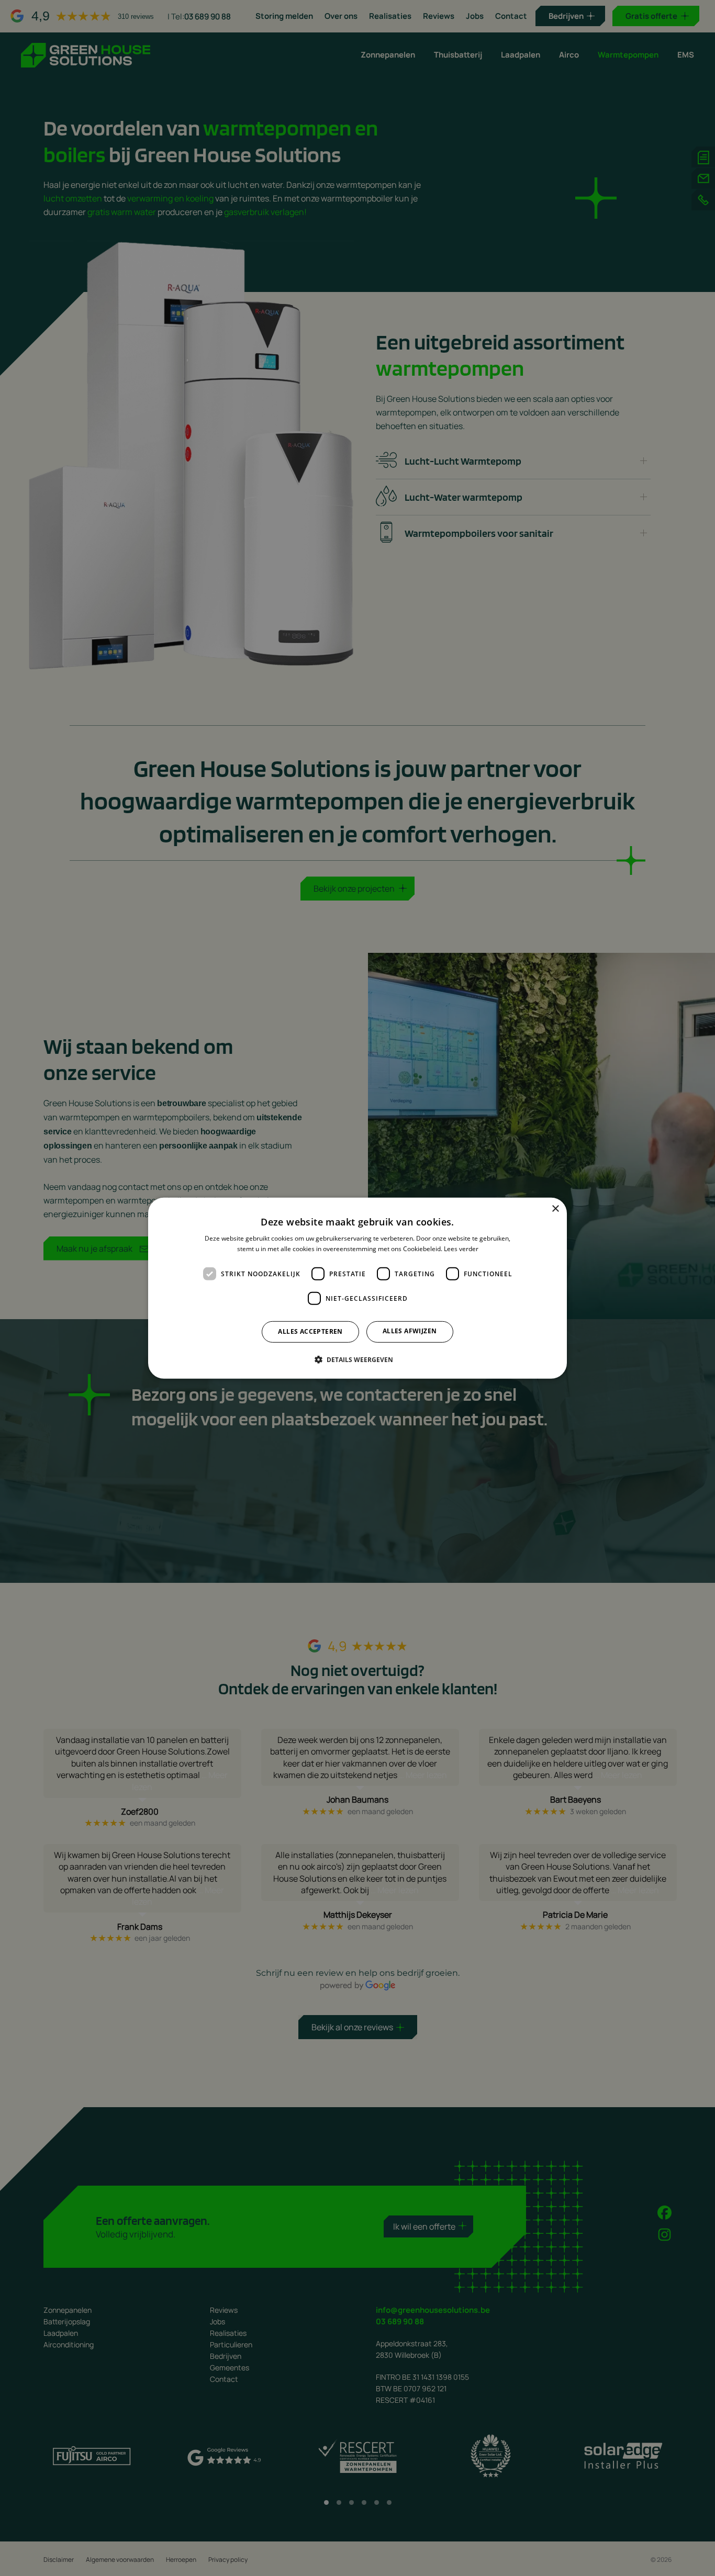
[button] (358, 1359)
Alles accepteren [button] (310, 1331)
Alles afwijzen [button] (410, 1331)
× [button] (555, 1208)
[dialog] (357, 1288)
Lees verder (461, 1249)
